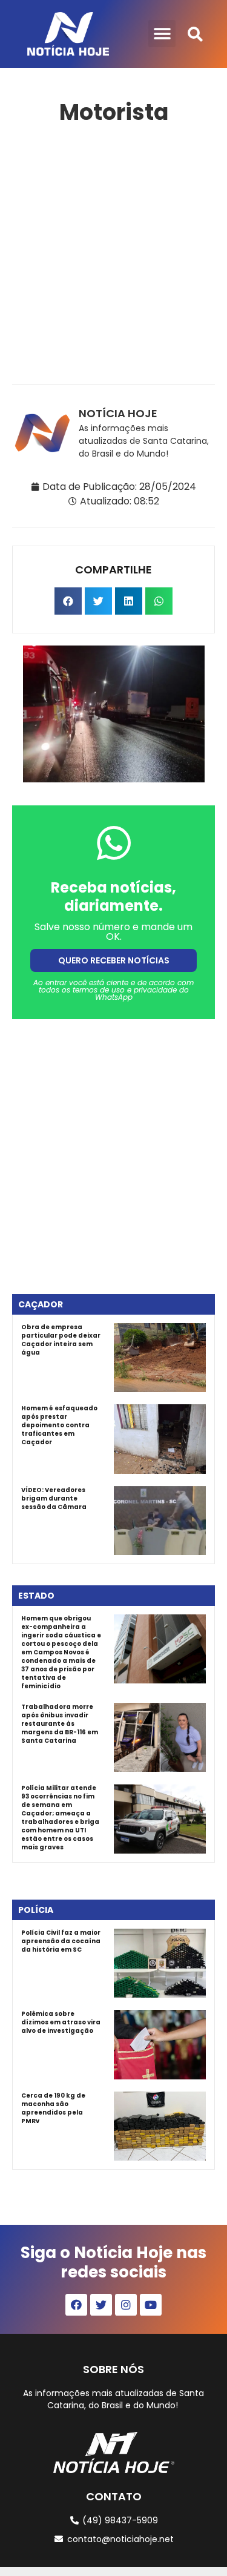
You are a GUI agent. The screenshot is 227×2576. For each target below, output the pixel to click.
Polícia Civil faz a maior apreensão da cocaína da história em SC (61, 1941)
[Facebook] (76, 2305)
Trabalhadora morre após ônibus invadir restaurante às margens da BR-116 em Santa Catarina (60, 1724)
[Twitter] (101, 2305)
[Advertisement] (113, 252)
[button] (162, 34)
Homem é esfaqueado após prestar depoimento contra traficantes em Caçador (59, 1425)
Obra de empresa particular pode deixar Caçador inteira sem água (61, 1340)
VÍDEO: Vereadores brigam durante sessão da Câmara (54, 1498)
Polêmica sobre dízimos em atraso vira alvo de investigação (61, 2022)
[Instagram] (126, 2305)
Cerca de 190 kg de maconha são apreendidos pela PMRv (53, 2108)
